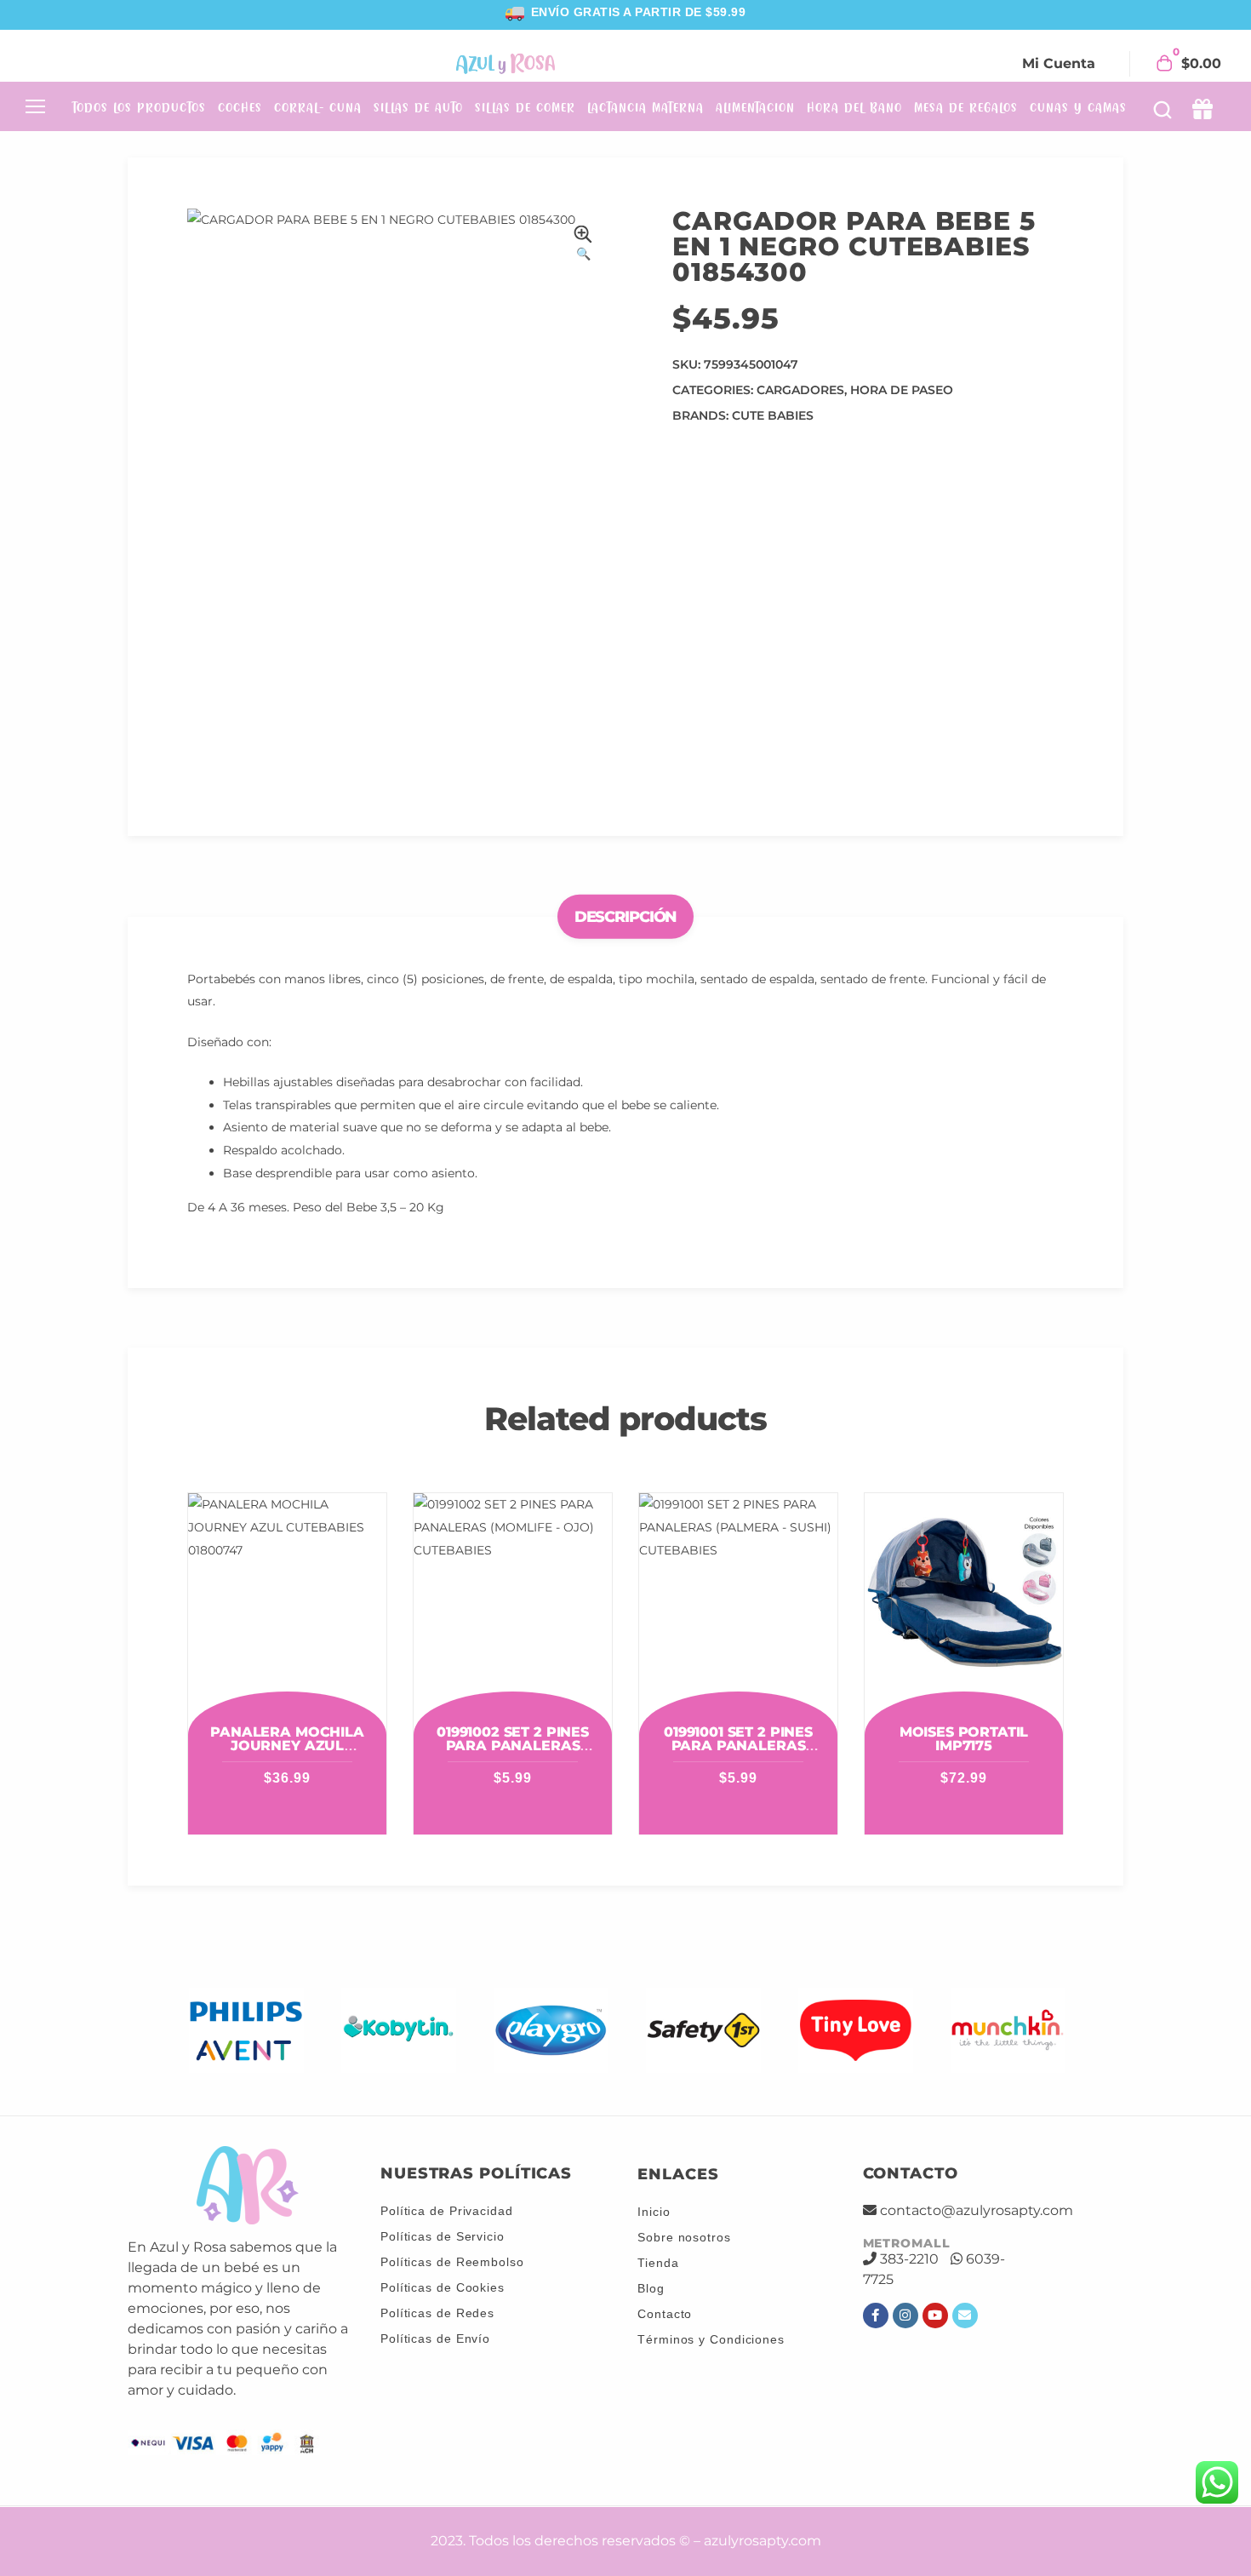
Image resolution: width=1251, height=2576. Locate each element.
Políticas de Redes (437, 2313)
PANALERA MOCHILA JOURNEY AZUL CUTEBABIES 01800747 (288, 1746)
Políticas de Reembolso (452, 2262)
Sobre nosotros (684, 2237)
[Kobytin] (246, 2031)
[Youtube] (935, 2316)
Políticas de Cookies (443, 2287)
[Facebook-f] (876, 2316)
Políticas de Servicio (443, 2236)
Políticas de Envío (435, 2338)
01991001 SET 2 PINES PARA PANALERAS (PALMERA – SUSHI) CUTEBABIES (738, 1752)
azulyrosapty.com (763, 2541)
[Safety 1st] (551, 2031)
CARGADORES (800, 390)
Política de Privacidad (447, 2211)
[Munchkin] (856, 2031)
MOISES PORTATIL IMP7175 (964, 1739)
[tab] (626, 916)
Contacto (665, 2314)
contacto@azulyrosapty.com (977, 2210)
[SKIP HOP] (1008, 2031)
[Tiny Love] (703, 2031)
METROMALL (907, 2243)
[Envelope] (965, 2316)
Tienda (658, 2263)
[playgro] (399, 2031)
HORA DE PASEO (902, 390)
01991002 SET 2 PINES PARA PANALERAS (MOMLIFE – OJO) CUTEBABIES (513, 1752)
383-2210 (909, 2259)
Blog (651, 2288)
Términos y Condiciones (711, 2339)
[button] (583, 246)
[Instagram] (905, 2316)
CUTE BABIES (773, 415)
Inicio (654, 2212)
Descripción (626, 916)
